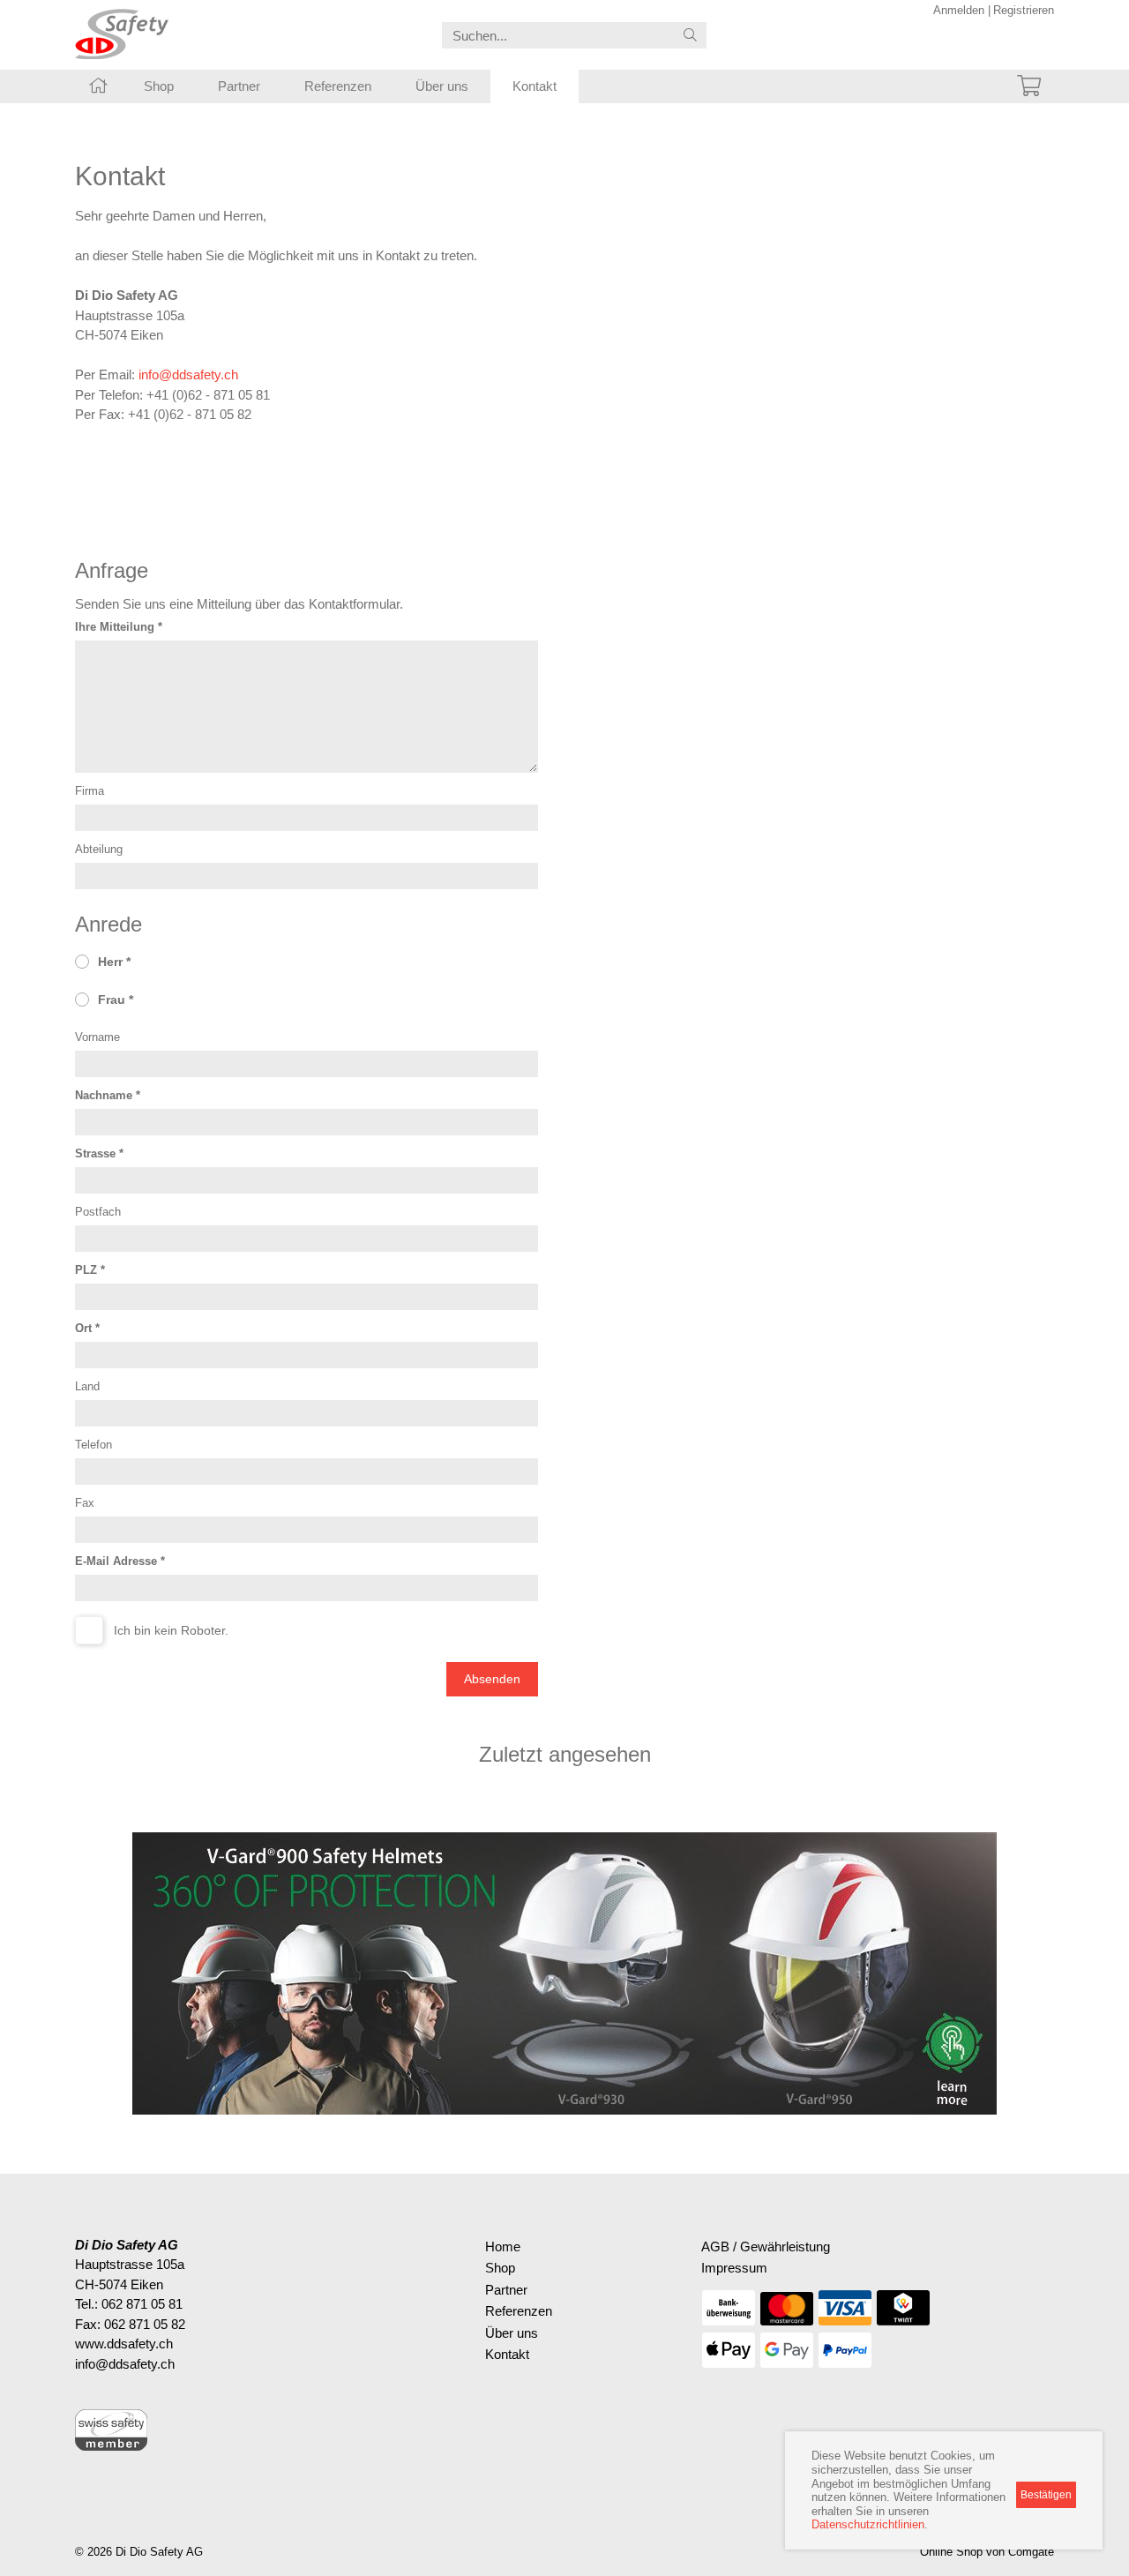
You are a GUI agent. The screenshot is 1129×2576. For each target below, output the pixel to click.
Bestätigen (1046, 2495)
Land (87, 1386)
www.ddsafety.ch (124, 2344)
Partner (239, 86)
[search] (690, 36)
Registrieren (1024, 10)
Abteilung (99, 849)
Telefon (93, 1445)
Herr (110, 962)
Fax (85, 1503)
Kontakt (535, 86)
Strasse (95, 1153)
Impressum (734, 2268)
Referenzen (338, 86)
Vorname (97, 1037)
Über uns (442, 86)
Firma (90, 791)
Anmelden (959, 10)
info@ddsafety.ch (188, 374)
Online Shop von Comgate (987, 2552)
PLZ (86, 1270)
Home (503, 2247)
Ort (83, 1328)
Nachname (104, 1095)
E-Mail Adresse (116, 1561)
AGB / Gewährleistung (766, 2247)
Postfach (98, 1212)
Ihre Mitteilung (115, 627)
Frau (112, 1000)
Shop (159, 86)
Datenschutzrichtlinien (868, 2524)
